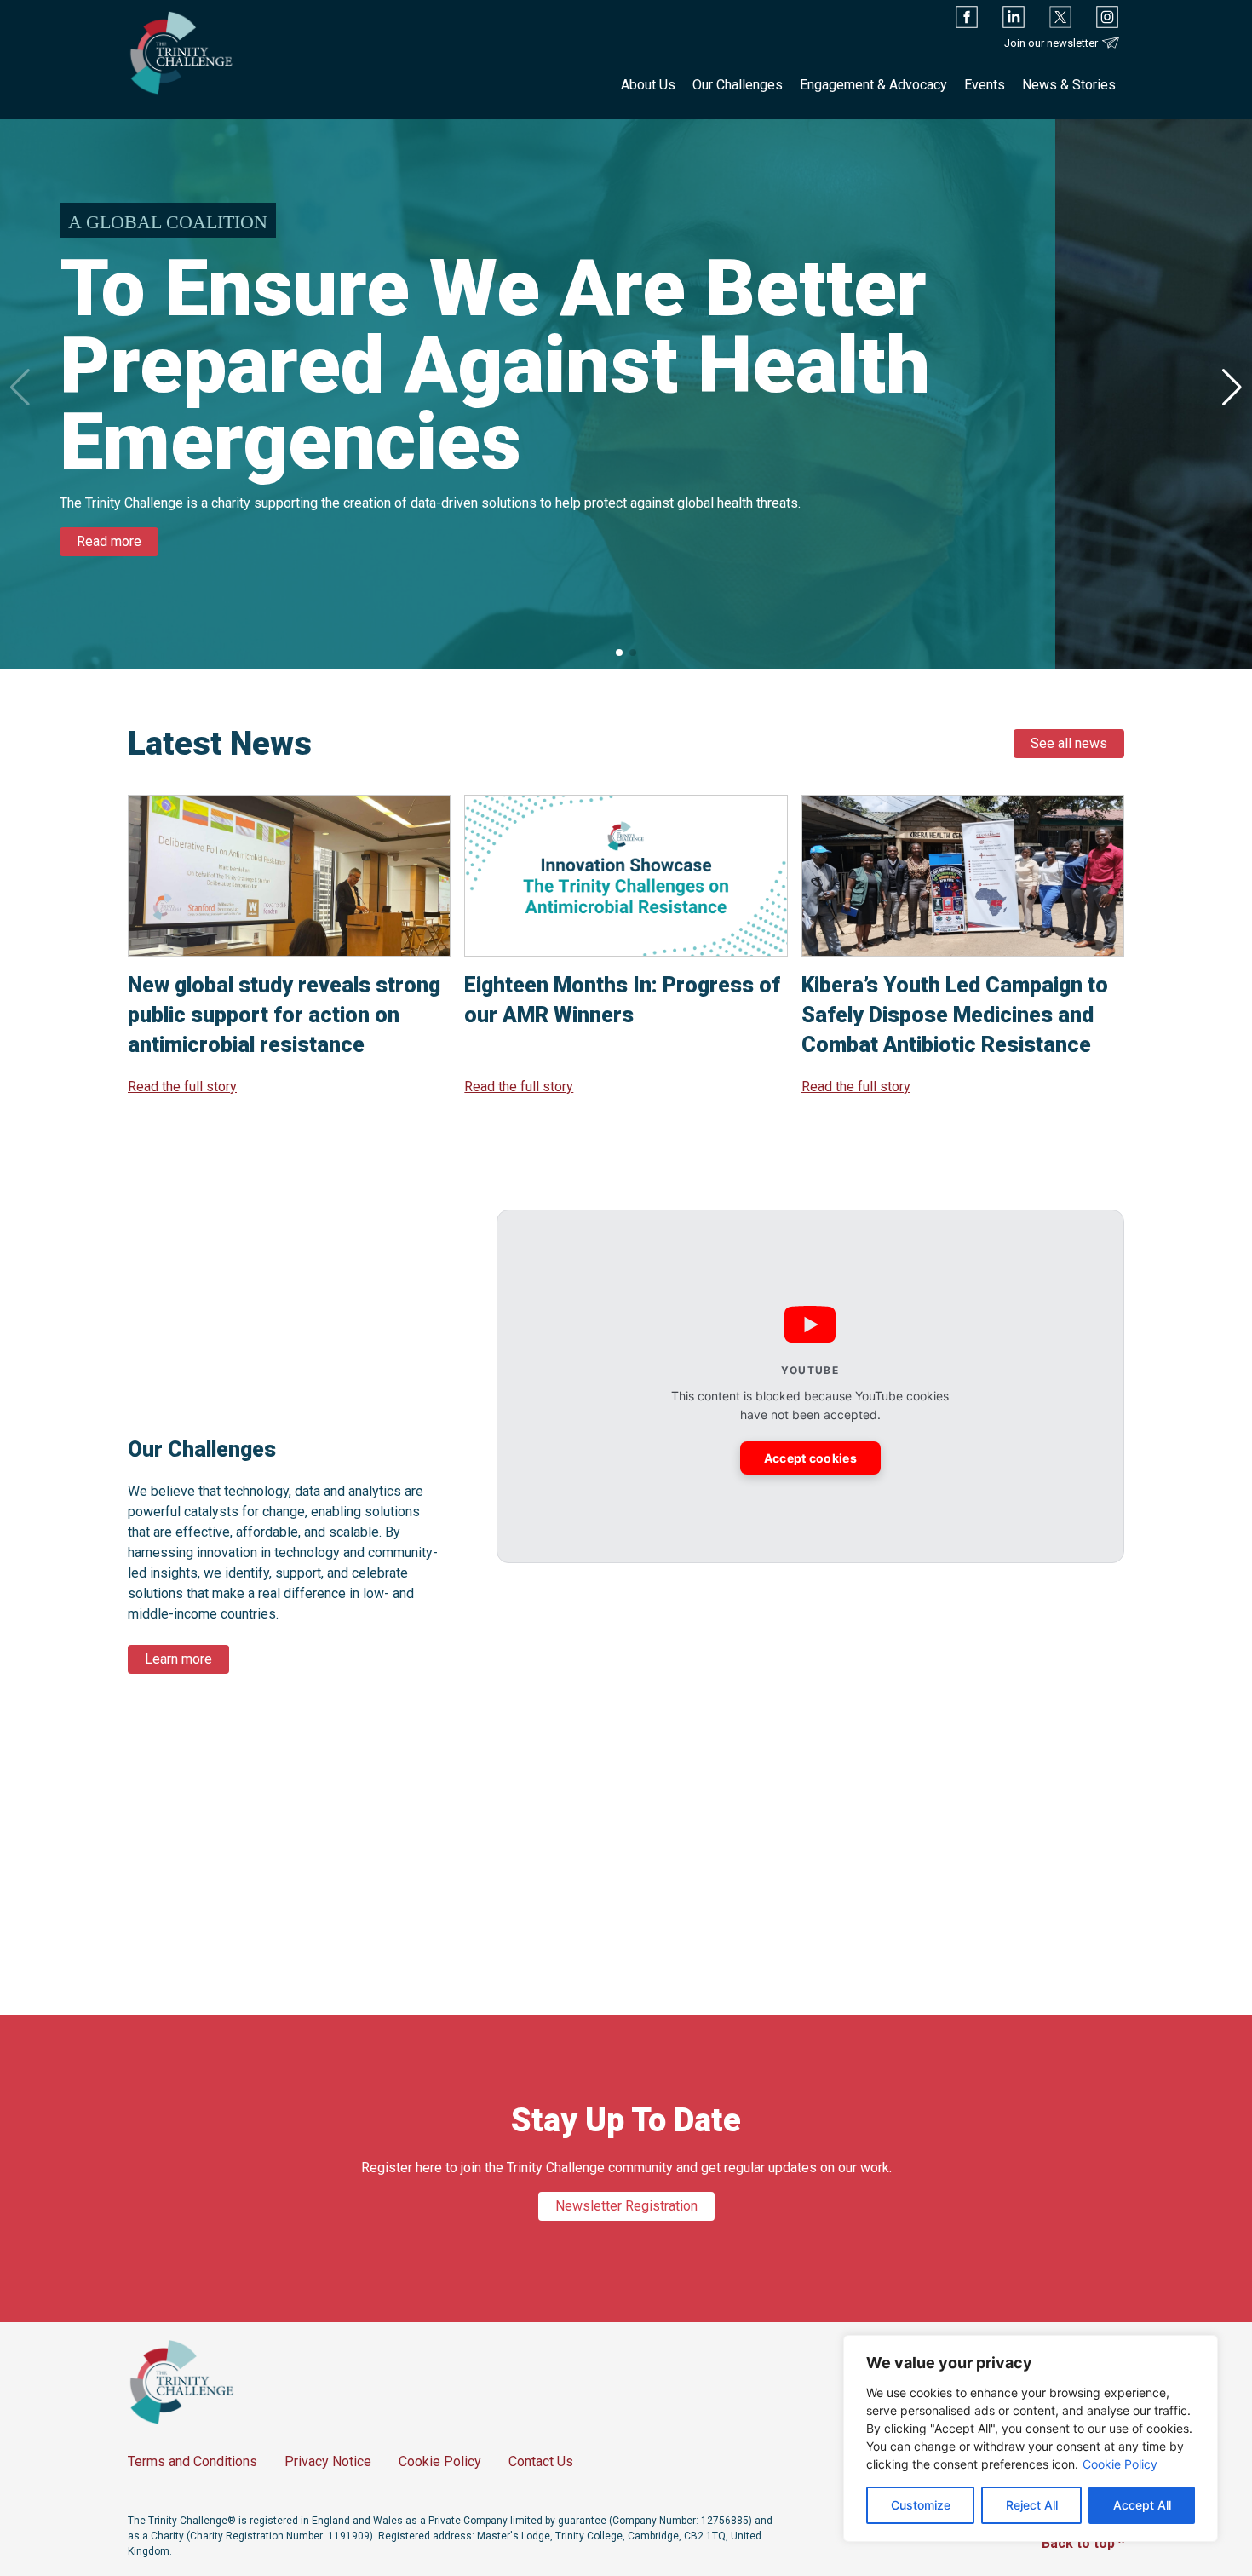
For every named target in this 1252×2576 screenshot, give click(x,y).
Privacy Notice (328, 2461)
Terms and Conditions (192, 2461)
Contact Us (541, 2461)
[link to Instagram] (1107, 17)
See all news (1069, 743)
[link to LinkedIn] (1014, 17)
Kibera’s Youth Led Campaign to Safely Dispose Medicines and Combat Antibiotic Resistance (955, 1015)
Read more (109, 541)
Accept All (1142, 2505)
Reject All (1032, 2505)
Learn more (178, 1659)
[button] (1232, 388)
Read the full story (182, 1087)
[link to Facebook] (967, 17)
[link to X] (1060, 17)
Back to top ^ (1083, 2543)
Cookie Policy (1120, 2464)
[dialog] (1031, 2438)
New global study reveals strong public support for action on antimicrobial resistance (284, 1015)
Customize (921, 2505)
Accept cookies (810, 1458)
